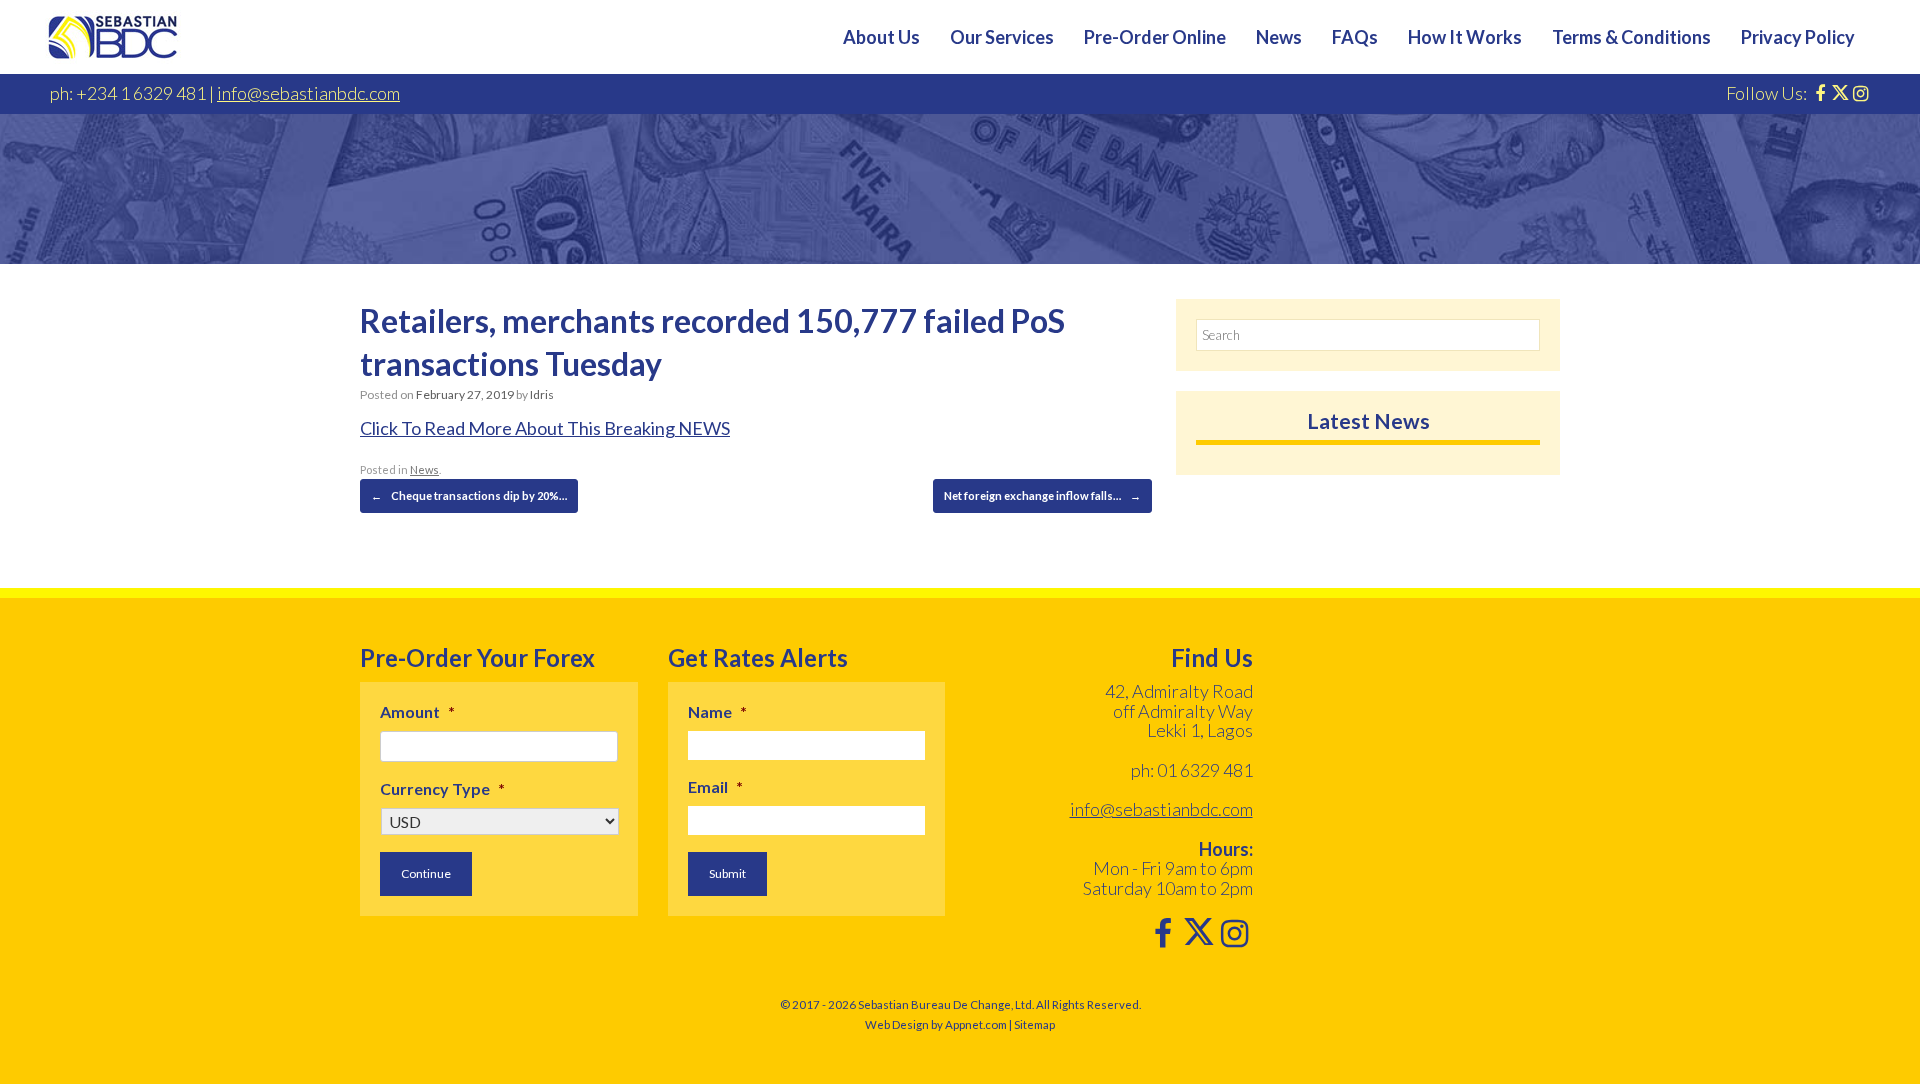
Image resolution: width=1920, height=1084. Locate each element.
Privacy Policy (1798, 37)
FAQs (1355, 37)
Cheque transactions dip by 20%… (469, 495)
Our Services (1002, 37)
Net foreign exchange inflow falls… (1042, 495)
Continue (426, 873)
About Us (881, 37)
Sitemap (1034, 1024)
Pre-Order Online (1155, 37)
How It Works (1465, 37)
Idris (542, 394)
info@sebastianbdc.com (308, 93)
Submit (727, 873)
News (1279, 37)
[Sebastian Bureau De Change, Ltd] (113, 37)
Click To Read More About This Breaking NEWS (545, 428)
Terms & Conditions (1631, 37)
